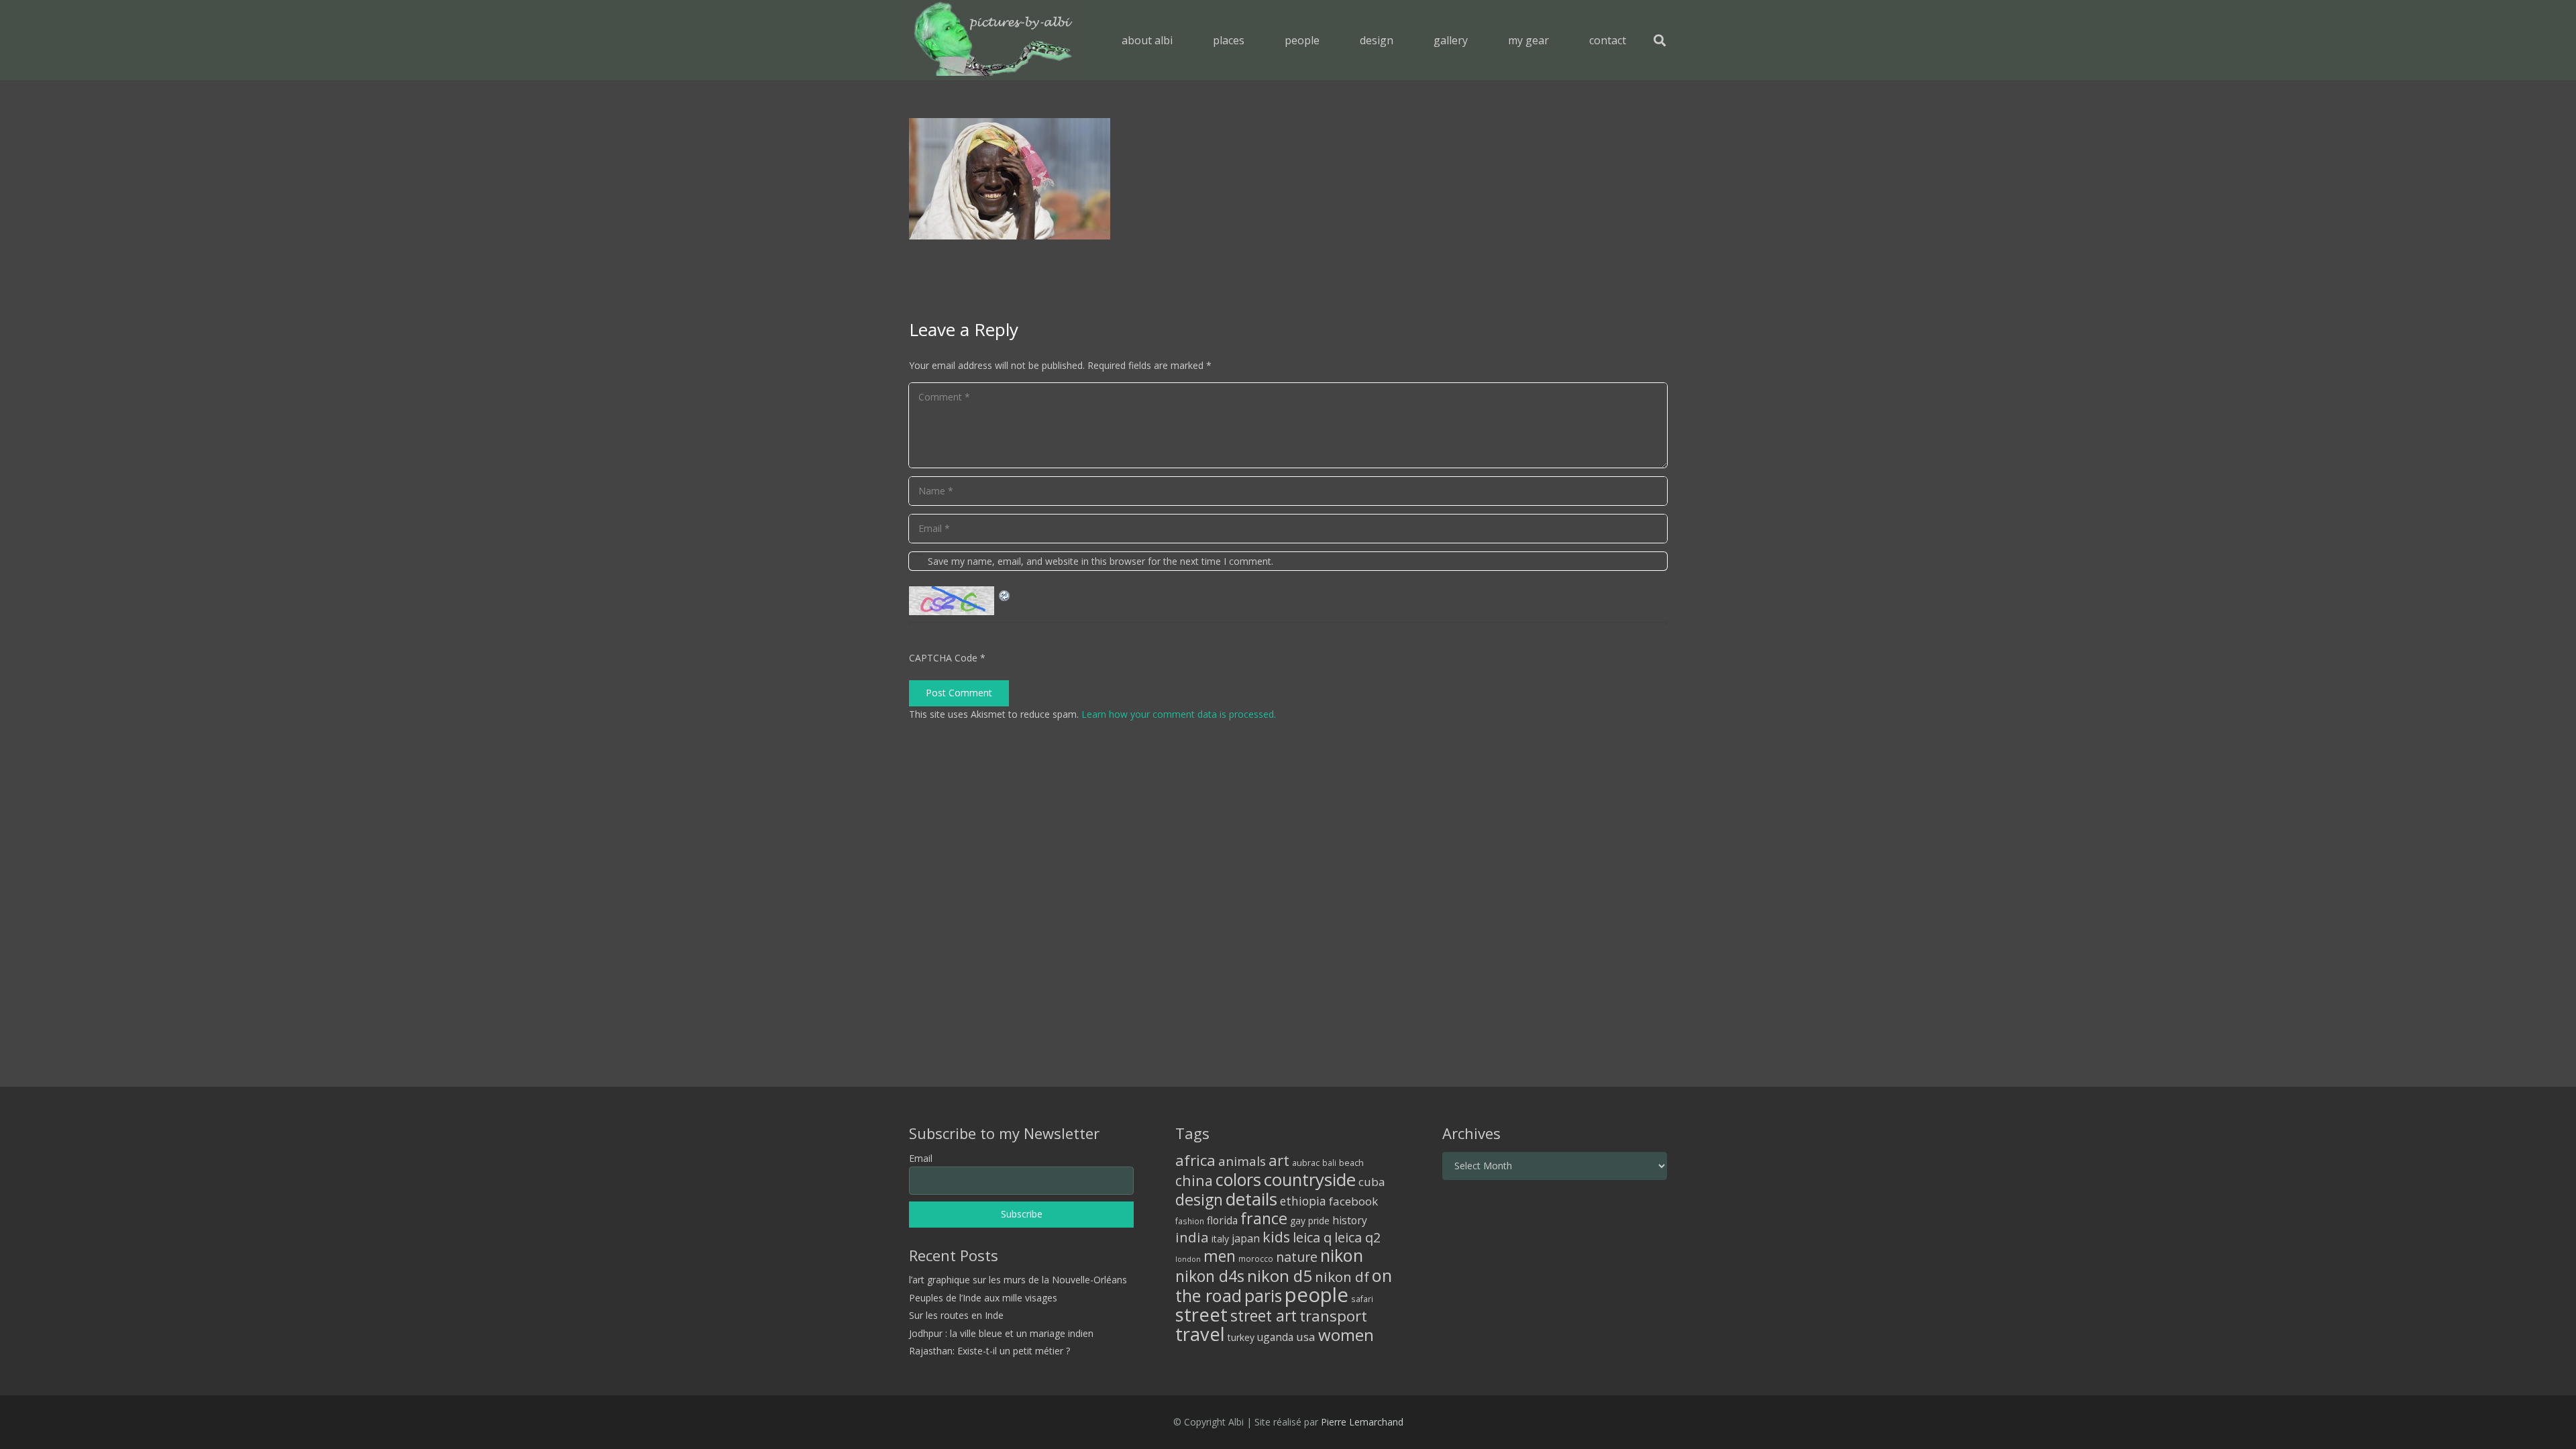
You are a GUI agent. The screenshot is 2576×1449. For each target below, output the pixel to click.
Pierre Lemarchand (1362, 1422)
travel (1200, 1334)
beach (1351, 1163)
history (1350, 1220)
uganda (1275, 1337)
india (1192, 1237)
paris (1263, 1296)
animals (1242, 1161)
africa (1195, 1160)
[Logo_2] (993, 40)
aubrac (1306, 1163)
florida (1222, 1220)
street (1201, 1314)
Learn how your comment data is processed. (1179, 714)
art (1279, 1160)
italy (1220, 1239)
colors (1238, 1179)
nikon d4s (1210, 1276)
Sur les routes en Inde (956, 1315)
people (1317, 1295)
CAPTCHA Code (943, 658)
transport (1333, 1316)
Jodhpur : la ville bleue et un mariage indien (1001, 1333)
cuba (1372, 1182)
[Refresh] (1005, 594)
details (1251, 1199)
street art (1264, 1316)
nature (1297, 1257)
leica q (1312, 1237)
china (1194, 1180)
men (1220, 1256)
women (1346, 1335)
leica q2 (1357, 1237)
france (1264, 1218)
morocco (1256, 1258)
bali (1329, 1163)
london (1188, 1259)
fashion (1190, 1221)
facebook (1353, 1201)
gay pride (1310, 1221)
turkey (1241, 1337)
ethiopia (1303, 1201)
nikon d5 (1280, 1276)
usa (1306, 1337)
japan (1246, 1238)
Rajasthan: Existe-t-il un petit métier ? (989, 1351)
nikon (1342, 1255)
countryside (1310, 1180)
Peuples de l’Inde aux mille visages (983, 1298)
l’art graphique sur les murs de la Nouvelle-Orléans (1018, 1280)
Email (921, 1158)
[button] (1254, 40)
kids (1276, 1237)
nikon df (1342, 1277)
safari (1362, 1299)
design (1199, 1199)
